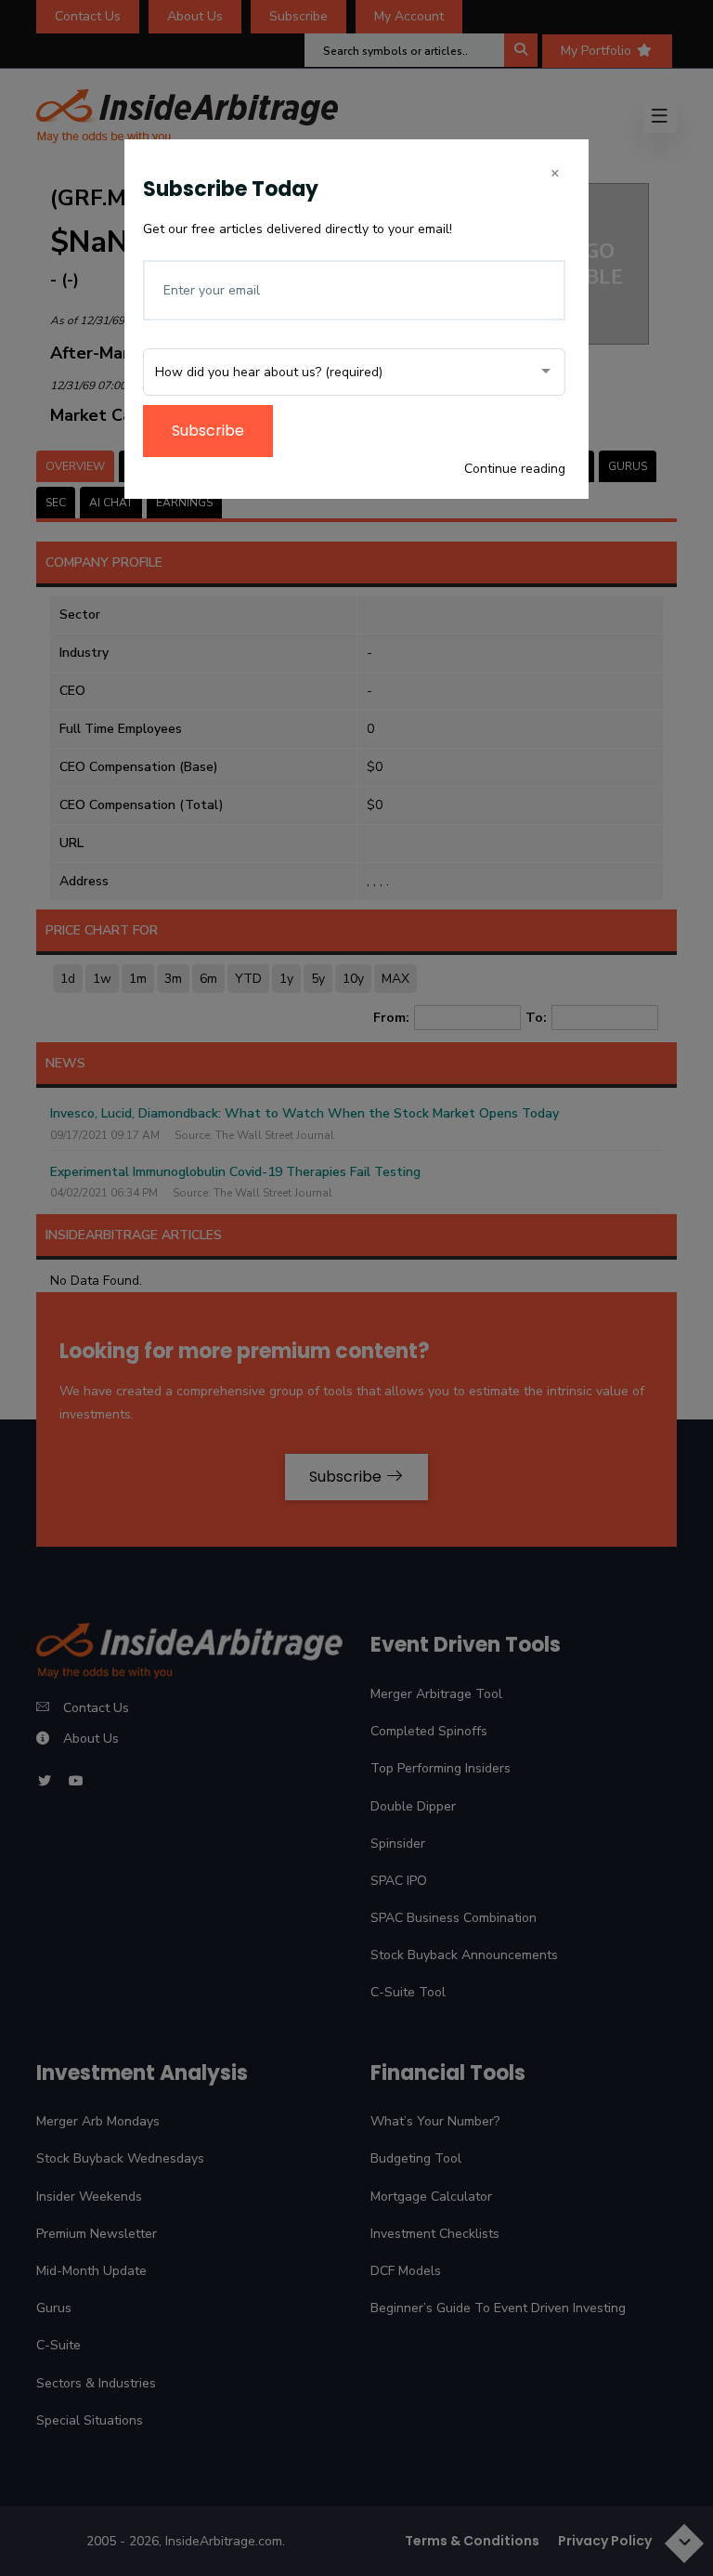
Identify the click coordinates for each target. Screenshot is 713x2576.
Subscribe (208, 431)
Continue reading (515, 469)
